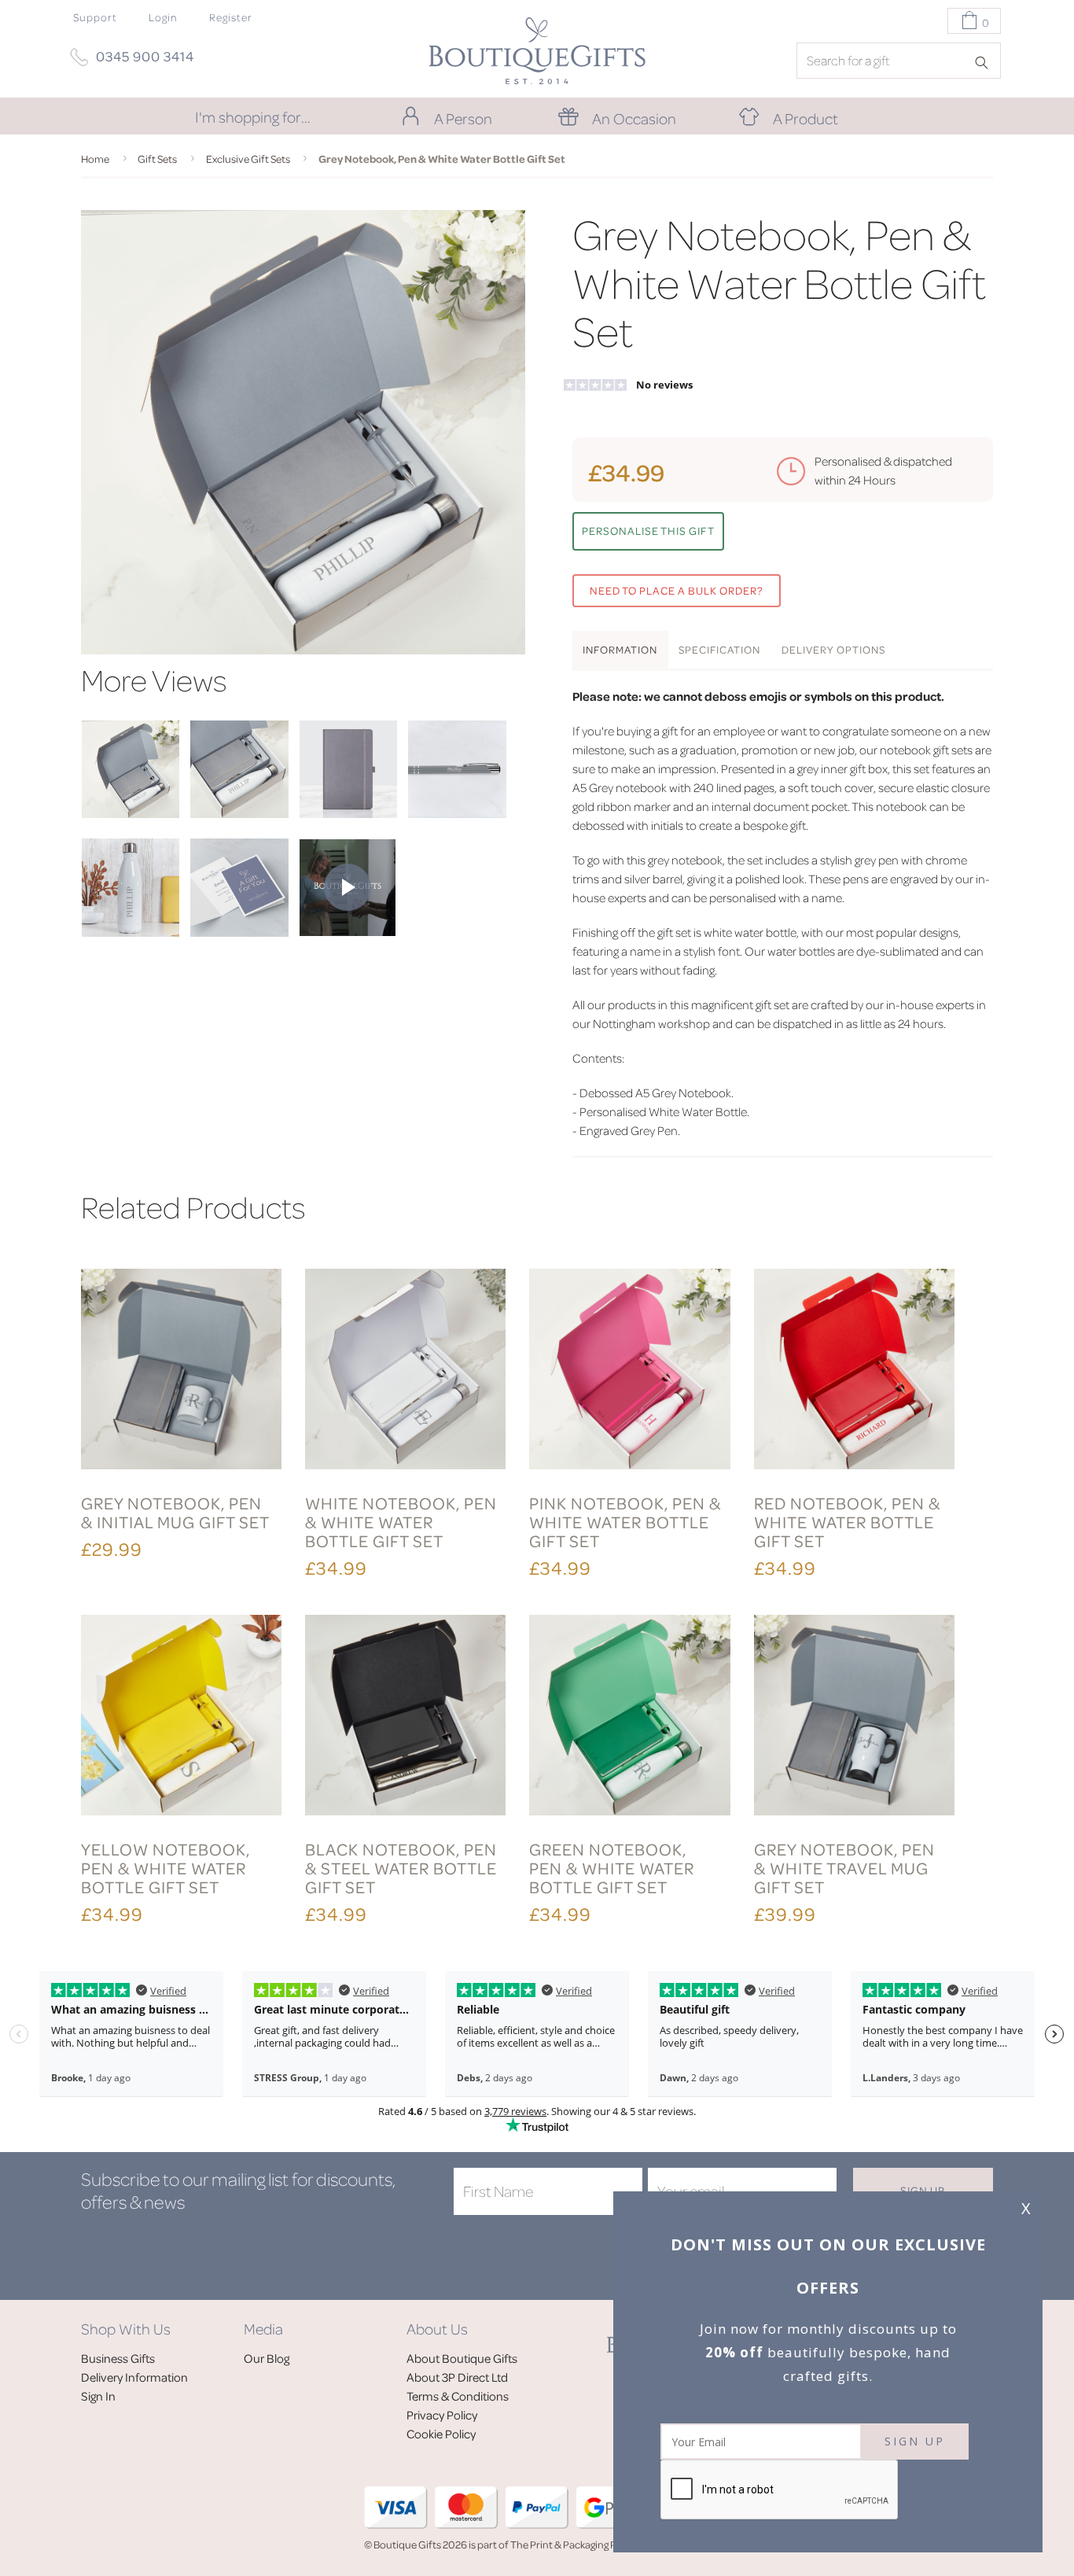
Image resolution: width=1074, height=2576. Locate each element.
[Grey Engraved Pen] (457, 813)
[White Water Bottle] (131, 932)
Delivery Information (134, 2377)
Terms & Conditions (458, 2396)
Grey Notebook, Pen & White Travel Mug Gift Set (844, 1868)
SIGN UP (915, 2441)
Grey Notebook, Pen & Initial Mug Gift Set (175, 1512)
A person (463, 118)
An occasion (634, 118)
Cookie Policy (441, 2434)
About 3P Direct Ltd (457, 2377)
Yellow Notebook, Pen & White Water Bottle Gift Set (166, 1868)
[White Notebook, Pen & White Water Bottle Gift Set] (405, 1371)
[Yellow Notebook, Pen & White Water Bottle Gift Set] (181, 1717)
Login (163, 17)
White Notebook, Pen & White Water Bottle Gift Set (401, 1522)
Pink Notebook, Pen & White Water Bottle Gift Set (625, 1522)
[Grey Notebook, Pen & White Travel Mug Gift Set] (854, 1717)
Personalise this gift (648, 531)
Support (95, 17)
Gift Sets (157, 158)
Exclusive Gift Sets (248, 158)
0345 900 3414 (145, 56)
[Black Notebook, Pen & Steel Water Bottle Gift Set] (405, 1717)
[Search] (987, 61)
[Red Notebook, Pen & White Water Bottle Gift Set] (854, 1371)
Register (231, 17)
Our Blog (267, 2358)
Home (95, 158)
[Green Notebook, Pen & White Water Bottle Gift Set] (629, 1717)
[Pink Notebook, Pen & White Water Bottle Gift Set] (629, 1371)
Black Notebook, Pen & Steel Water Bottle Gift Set (401, 1868)
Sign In (98, 2396)
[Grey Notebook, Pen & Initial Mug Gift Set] (181, 1371)
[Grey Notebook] (348, 813)
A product (805, 118)
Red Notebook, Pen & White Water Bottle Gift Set (847, 1522)
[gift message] (239, 932)
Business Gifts (118, 2358)
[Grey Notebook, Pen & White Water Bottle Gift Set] (131, 813)
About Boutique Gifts (462, 2358)
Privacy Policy (442, 2415)
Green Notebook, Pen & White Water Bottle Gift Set (612, 1868)
